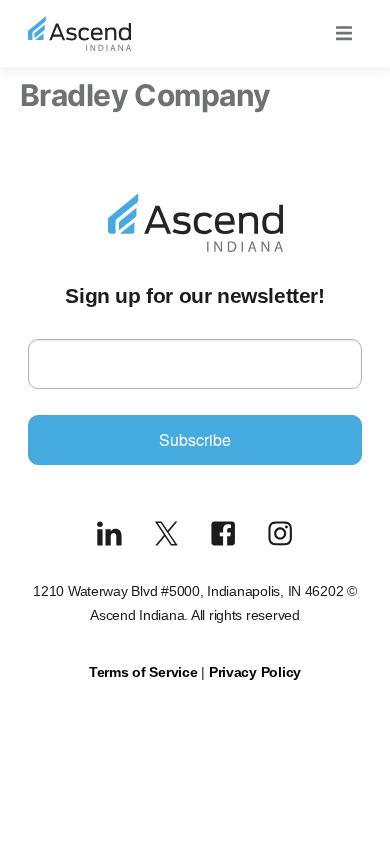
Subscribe (195, 439)
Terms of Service (143, 672)
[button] (344, 34)
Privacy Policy (255, 672)
